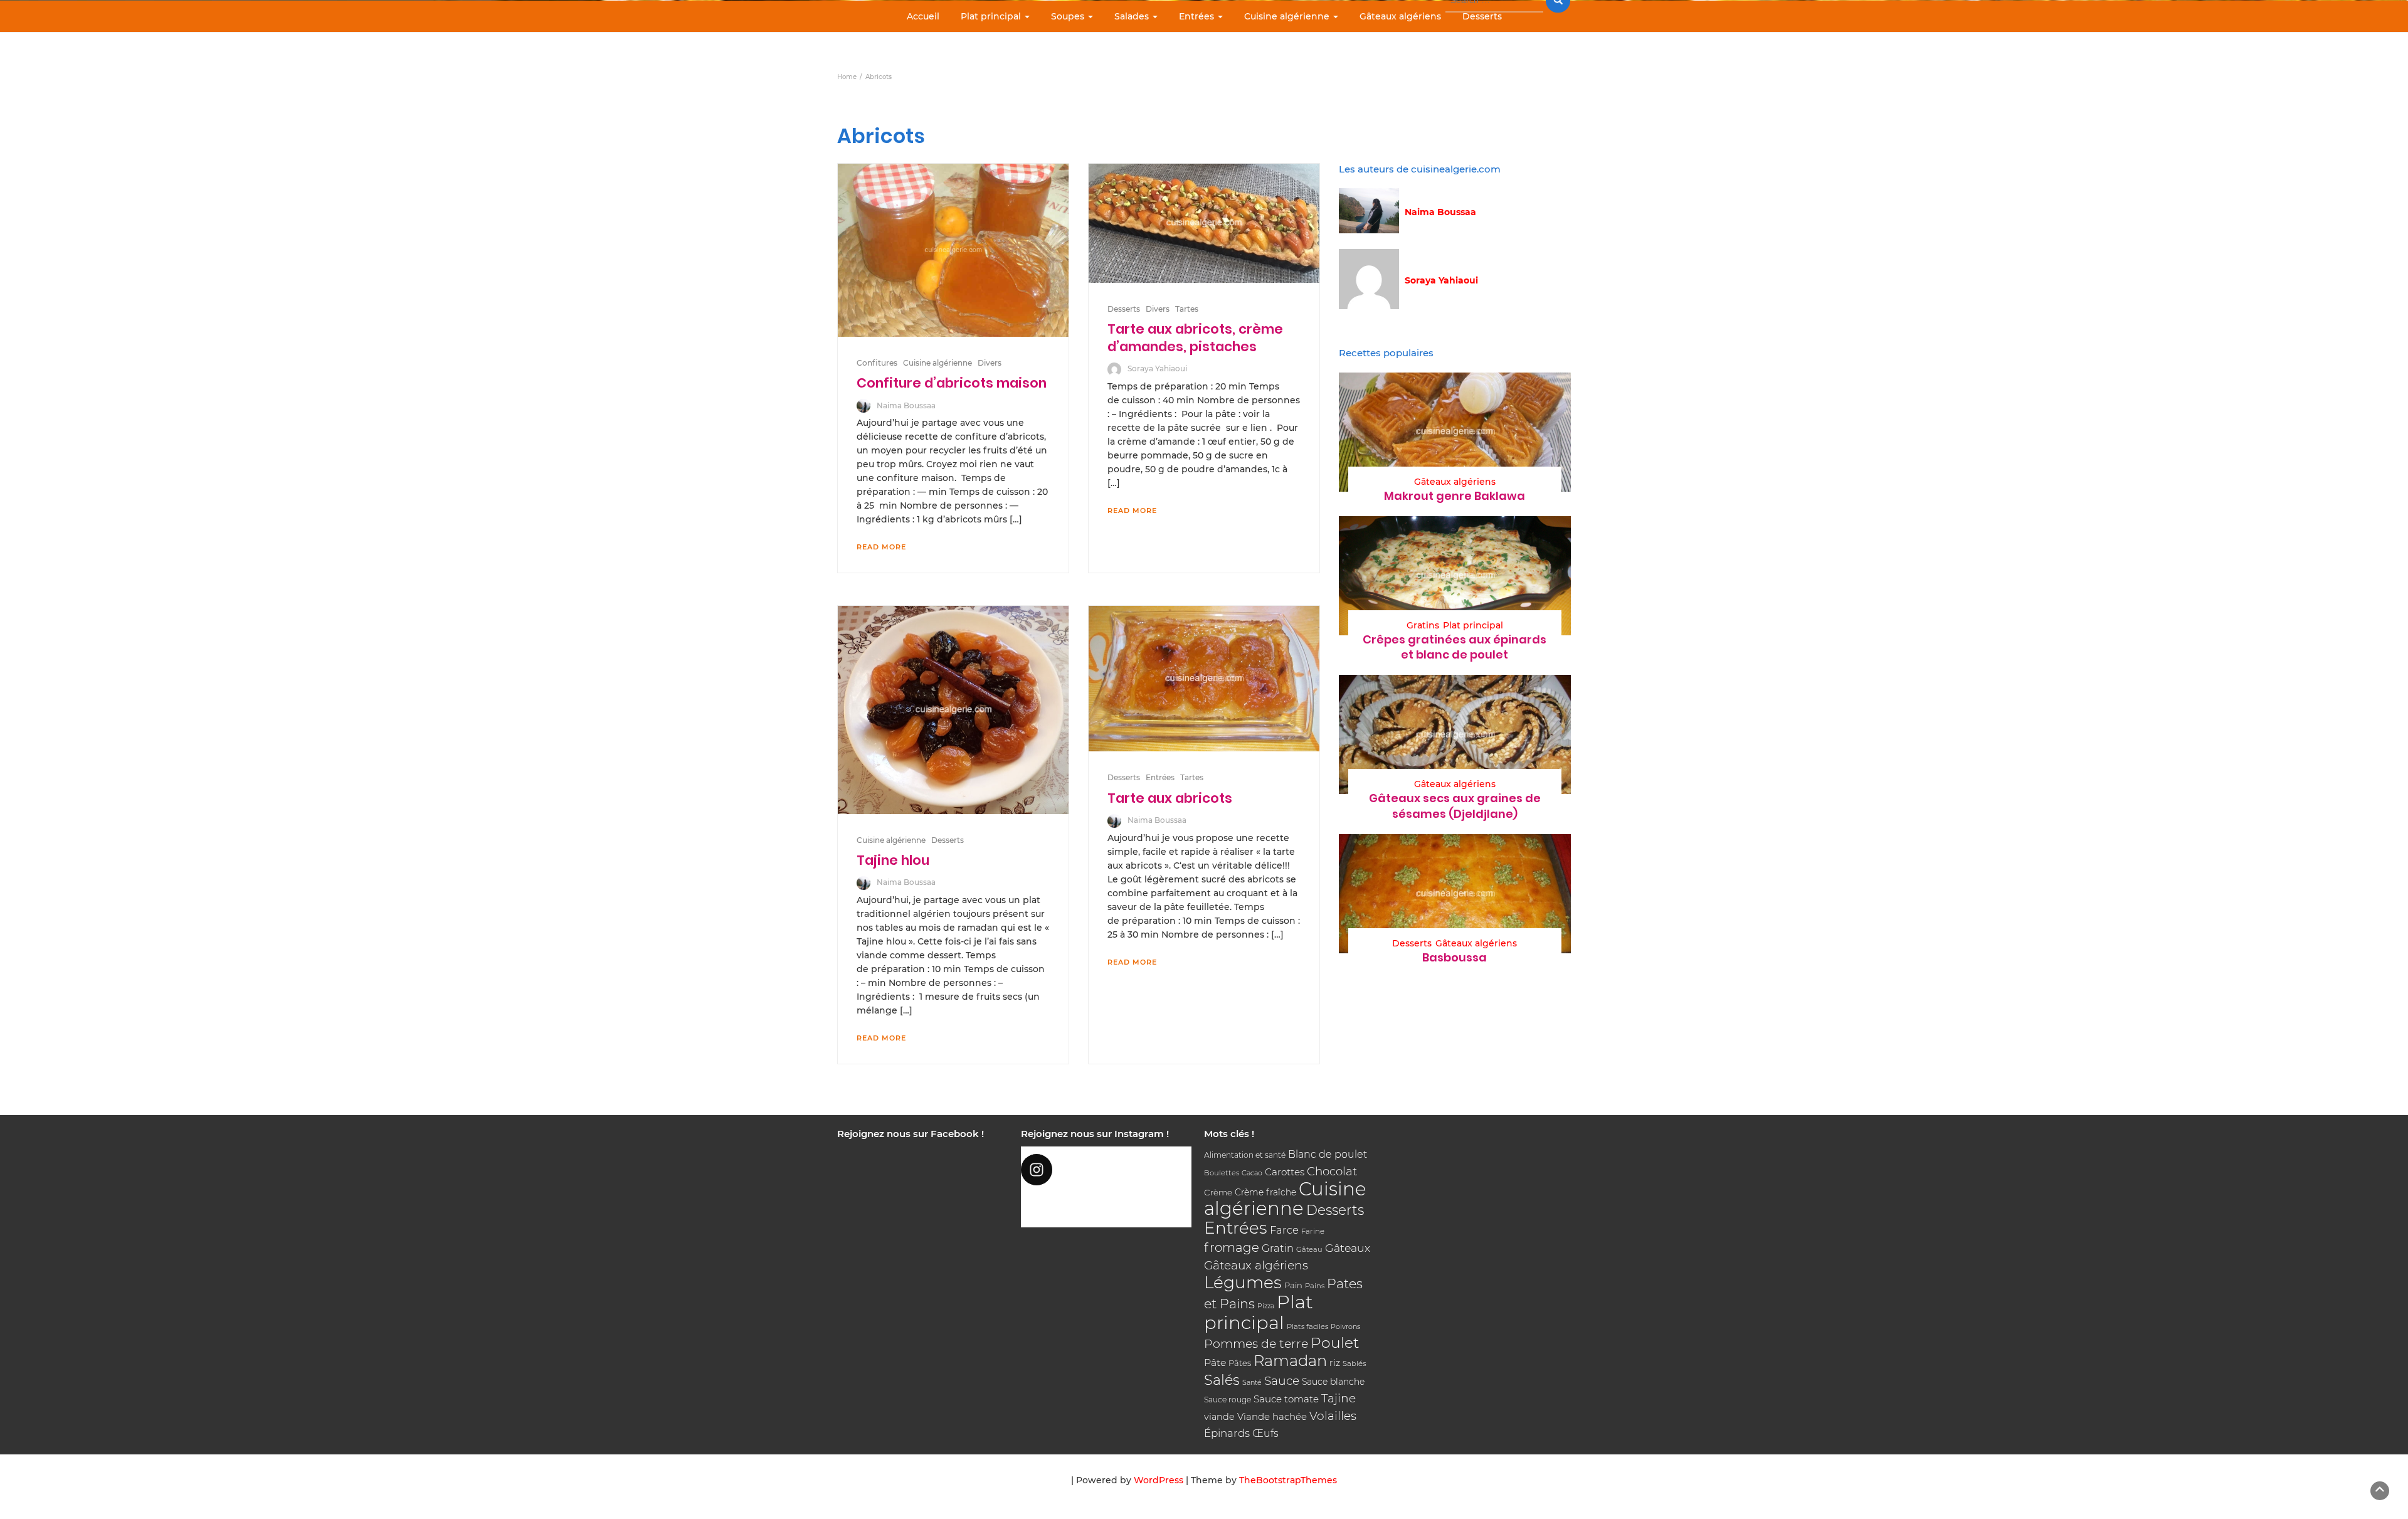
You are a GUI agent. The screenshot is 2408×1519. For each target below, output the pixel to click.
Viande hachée (1272, 1416)
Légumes (1243, 1282)
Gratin (1278, 1248)
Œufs (1265, 1433)
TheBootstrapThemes (1288, 1480)
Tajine (1339, 1398)
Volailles (1333, 1416)
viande (1219, 1417)
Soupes (1069, 16)
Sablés (1354, 1363)
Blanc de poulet (1328, 1154)
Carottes (1285, 1172)
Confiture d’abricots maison (952, 383)
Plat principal (992, 16)
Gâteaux (1348, 1248)
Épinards (1227, 1433)
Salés (1222, 1380)
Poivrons (1345, 1326)
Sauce (1282, 1381)
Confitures (877, 363)
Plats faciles (1307, 1326)
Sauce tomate (1286, 1399)
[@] (1106, 1170)
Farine (1313, 1231)
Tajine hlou (893, 860)
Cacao (1252, 1173)
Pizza (1266, 1306)
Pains (1315, 1286)
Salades (1133, 16)
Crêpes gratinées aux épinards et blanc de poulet (1455, 647)
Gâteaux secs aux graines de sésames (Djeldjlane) (1455, 806)
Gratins (1423, 625)
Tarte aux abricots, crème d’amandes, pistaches (1195, 338)
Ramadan (1290, 1361)
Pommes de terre (1256, 1344)
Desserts (1482, 16)
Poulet (1335, 1342)
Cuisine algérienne (1288, 16)
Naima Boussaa (906, 405)
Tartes (1187, 309)
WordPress (1159, 1480)
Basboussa (1455, 957)
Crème (1218, 1192)
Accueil (923, 16)
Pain (1293, 1285)
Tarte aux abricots (1170, 798)
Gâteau (1309, 1249)
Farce (1284, 1230)
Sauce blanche (1333, 1382)
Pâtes (1240, 1363)
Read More (881, 547)
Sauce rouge (1228, 1400)
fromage (1232, 1247)
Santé (1252, 1382)
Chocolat (1332, 1171)
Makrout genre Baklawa (1455, 496)
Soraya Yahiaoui (1157, 368)
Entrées (1198, 16)
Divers (990, 363)
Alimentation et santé (1245, 1155)
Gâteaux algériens (1400, 16)
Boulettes (1222, 1173)
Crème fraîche (1265, 1192)
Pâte (1215, 1363)
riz (1335, 1363)
